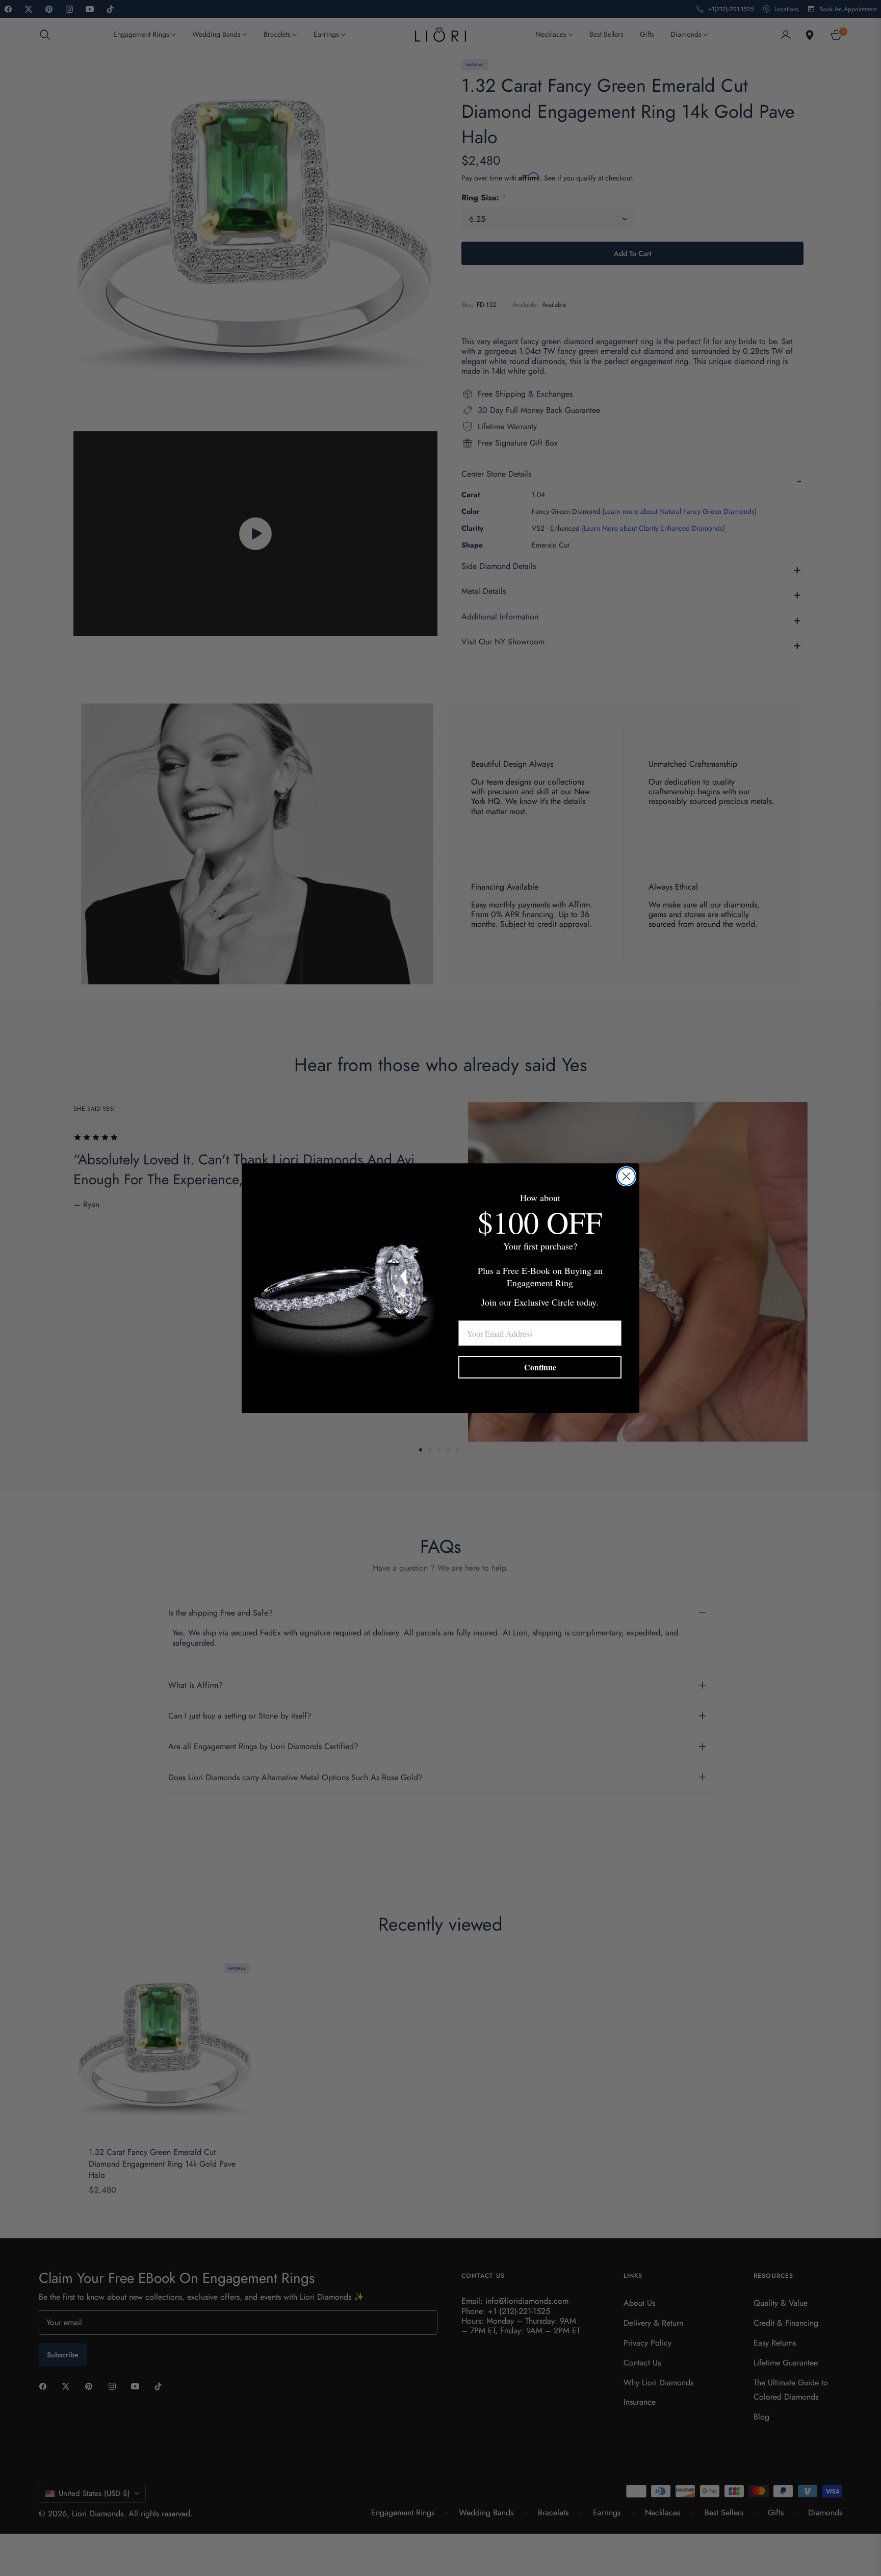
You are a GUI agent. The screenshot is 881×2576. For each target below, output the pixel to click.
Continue (540, 1367)
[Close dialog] (626, 1176)
